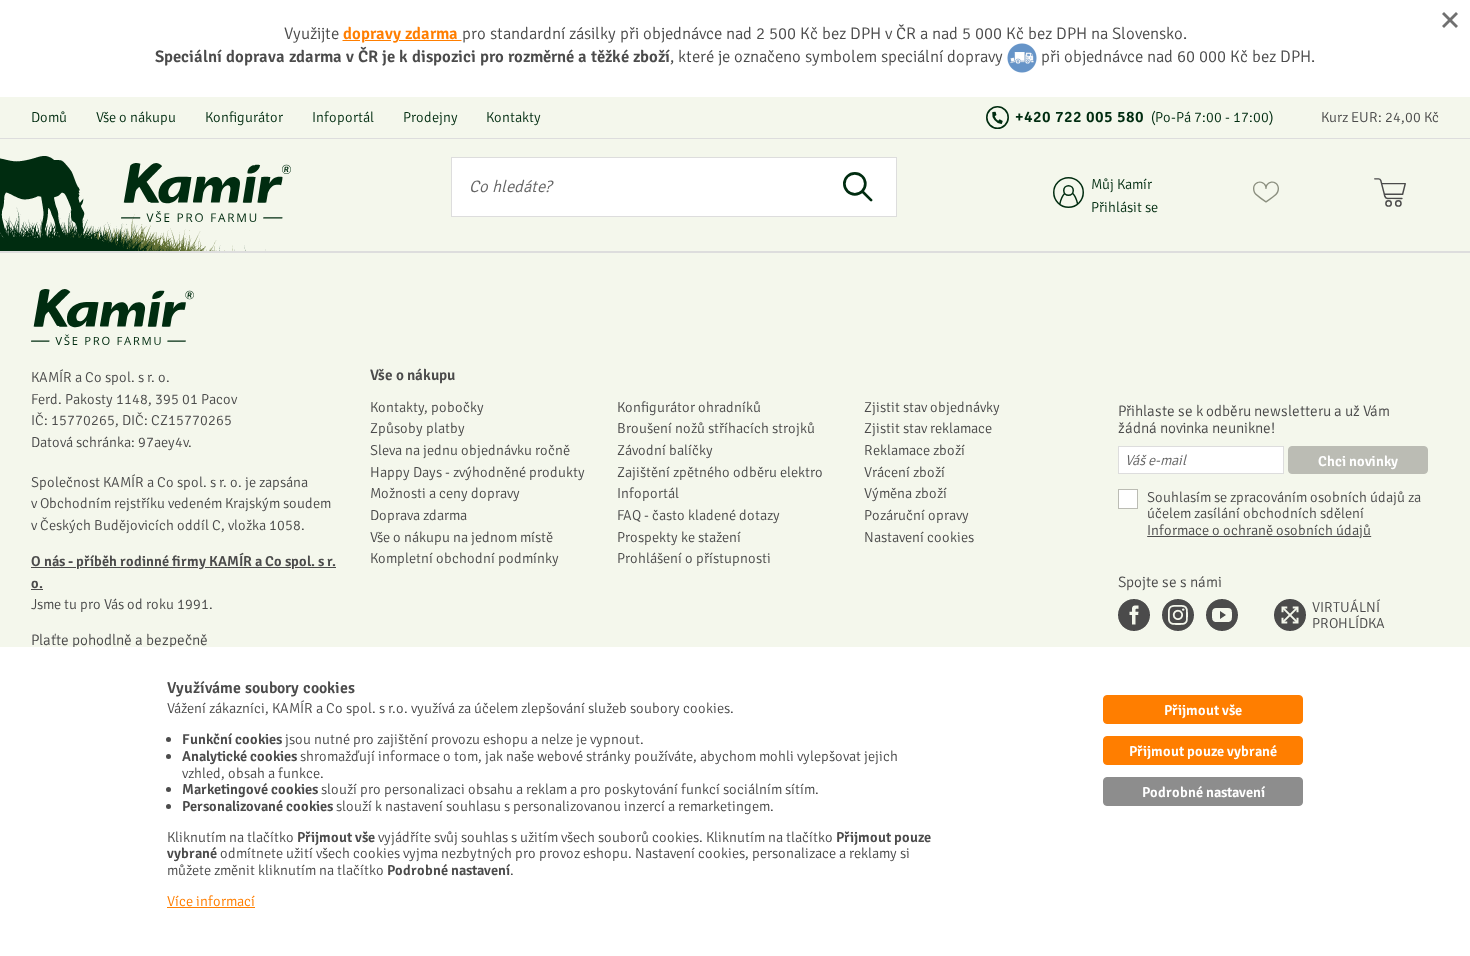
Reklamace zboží (914, 450)
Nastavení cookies (919, 537)
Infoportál (343, 117)
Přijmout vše (1203, 710)
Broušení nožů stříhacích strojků (716, 428)
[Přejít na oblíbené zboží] (1266, 196)
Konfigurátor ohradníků (689, 407)
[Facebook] (1134, 615)
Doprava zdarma (418, 515)
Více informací (211, 901)
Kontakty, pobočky (427, 407)
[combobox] (635, 187)
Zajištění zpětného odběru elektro (720, 472)
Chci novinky (1358, 461)
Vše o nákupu (136, 117)
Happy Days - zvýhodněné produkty (477, 472)
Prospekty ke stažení (679, 537)
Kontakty (513, 117)
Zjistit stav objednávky (932, 407)
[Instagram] (1178, 615)
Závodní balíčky (665, 450)
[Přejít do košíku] (1394, 196)
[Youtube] (1222, 615)
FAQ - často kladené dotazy (698, 515)
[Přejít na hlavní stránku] (206, 192)
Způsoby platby (417, 428)
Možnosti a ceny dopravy (445, 493)
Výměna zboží (905, 493)
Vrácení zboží (904, 472)
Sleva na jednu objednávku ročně (470, 450)
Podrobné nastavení (1203, 792)
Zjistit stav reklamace (928, 428)
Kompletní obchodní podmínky (464, 558)
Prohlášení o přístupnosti (694, 558)
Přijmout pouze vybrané (1203, 751)
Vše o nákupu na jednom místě (461, 537)
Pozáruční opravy (916, 515)
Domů (49, 117)
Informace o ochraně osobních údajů (1259, 530)
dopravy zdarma (402, 33)
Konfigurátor (244, 117)
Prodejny (430, 117)
